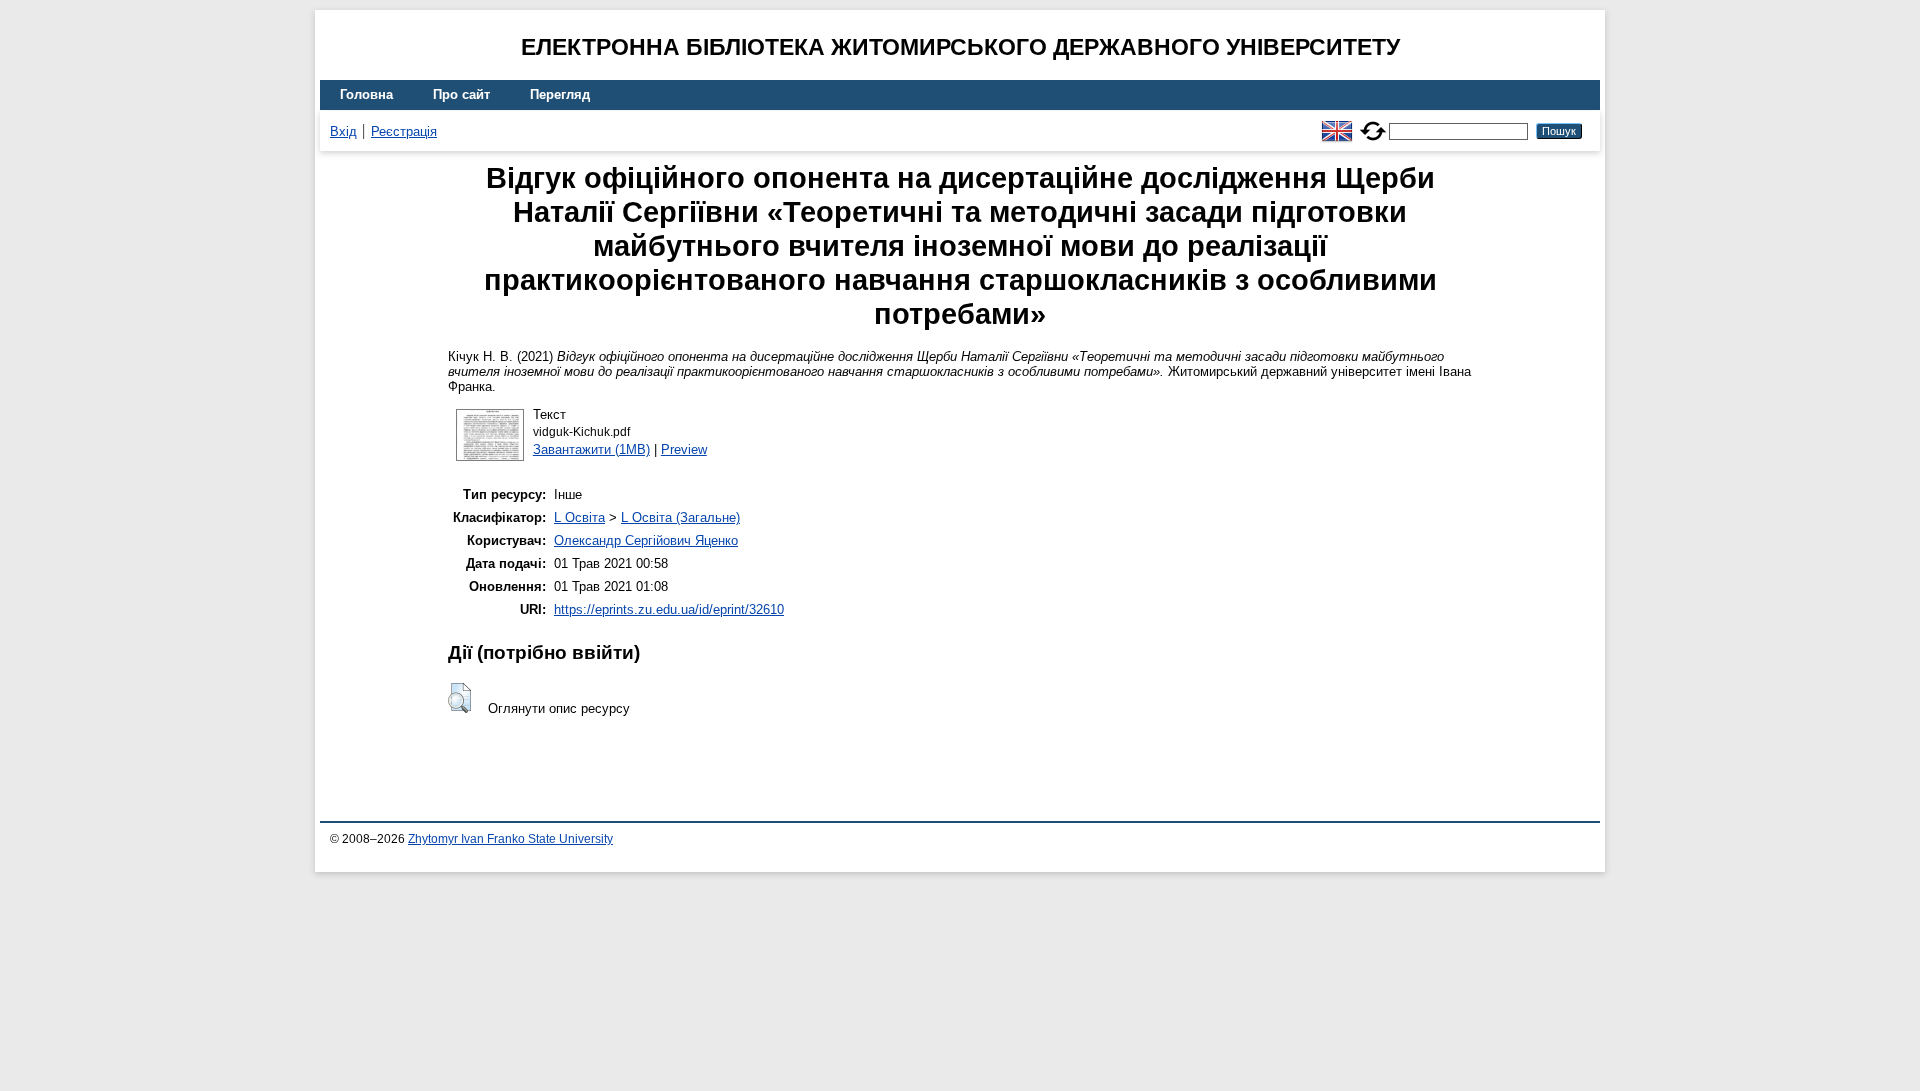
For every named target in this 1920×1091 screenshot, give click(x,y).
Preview (684, 449)
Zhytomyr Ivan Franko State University (510, 839)
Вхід (343, 131)
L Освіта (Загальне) (680, 517)
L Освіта (579, 517)
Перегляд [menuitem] (560, 94)
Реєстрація (404, 131)
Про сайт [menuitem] (461, 94)
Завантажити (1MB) (591, 449)
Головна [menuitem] (366, 94)
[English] (1337, 122)
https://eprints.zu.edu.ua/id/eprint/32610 (669, 609)
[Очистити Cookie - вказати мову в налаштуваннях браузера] (1373, 122)
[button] (459, 698)
